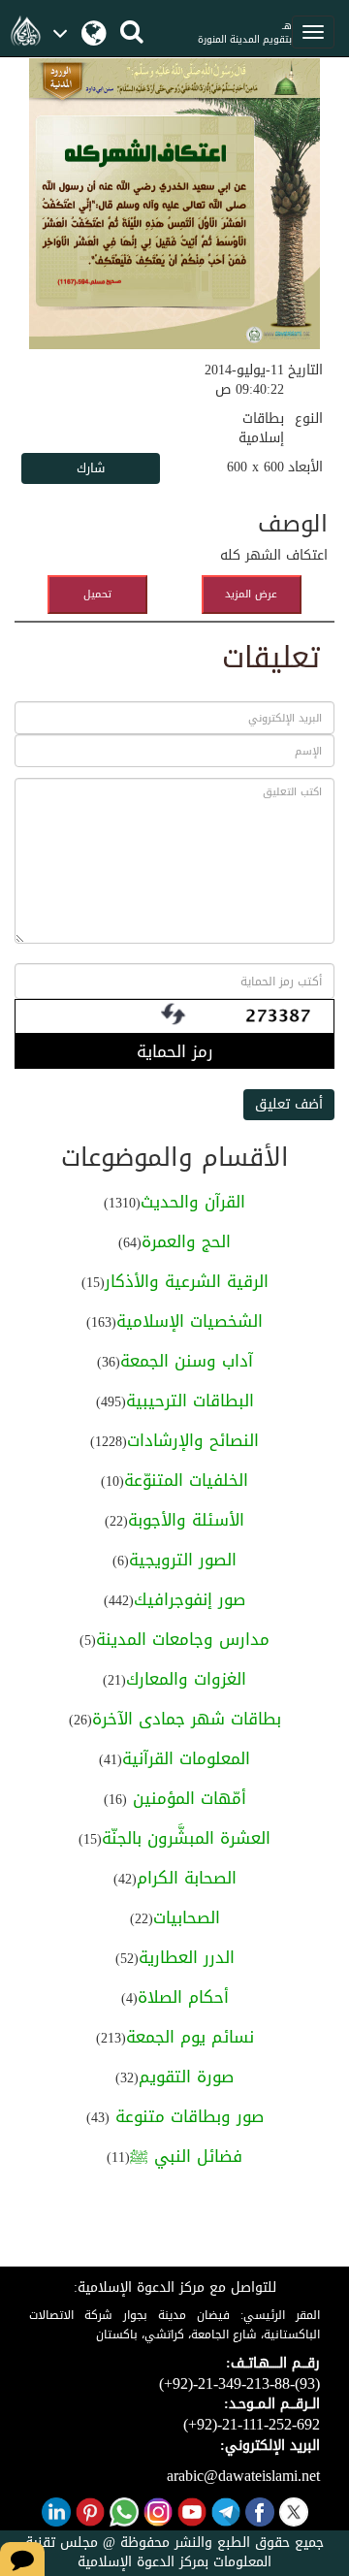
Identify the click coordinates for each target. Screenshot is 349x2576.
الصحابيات (187, 1917)
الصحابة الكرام (187, 1878)
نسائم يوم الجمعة (190, 2037)
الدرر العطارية (187, 1957)
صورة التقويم (186, 2077)
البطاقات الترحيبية (190, 1401)
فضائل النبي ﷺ (186, 2156)
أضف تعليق (289, 1104)
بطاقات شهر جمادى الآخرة (187, 1719)
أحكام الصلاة (183, 1997)
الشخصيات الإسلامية (190, 1321)
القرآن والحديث (193, 1202)
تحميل (97, 594)
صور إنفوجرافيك (190, 1599)
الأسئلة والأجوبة (186, 1520)
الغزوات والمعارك (186, 1679)
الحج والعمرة (186, 1241)
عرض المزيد (251, 594)
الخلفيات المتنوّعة (186, 1480)
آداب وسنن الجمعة (187, 1361)
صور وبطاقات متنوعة (187, 2116)
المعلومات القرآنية (186, 1758)
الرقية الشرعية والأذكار (187, 1281)
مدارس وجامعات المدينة (183, 1639)
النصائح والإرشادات (193, 1440)
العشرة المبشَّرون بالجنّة (186, 1838)
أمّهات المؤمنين (187, 1798)
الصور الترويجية (183, 1560)
